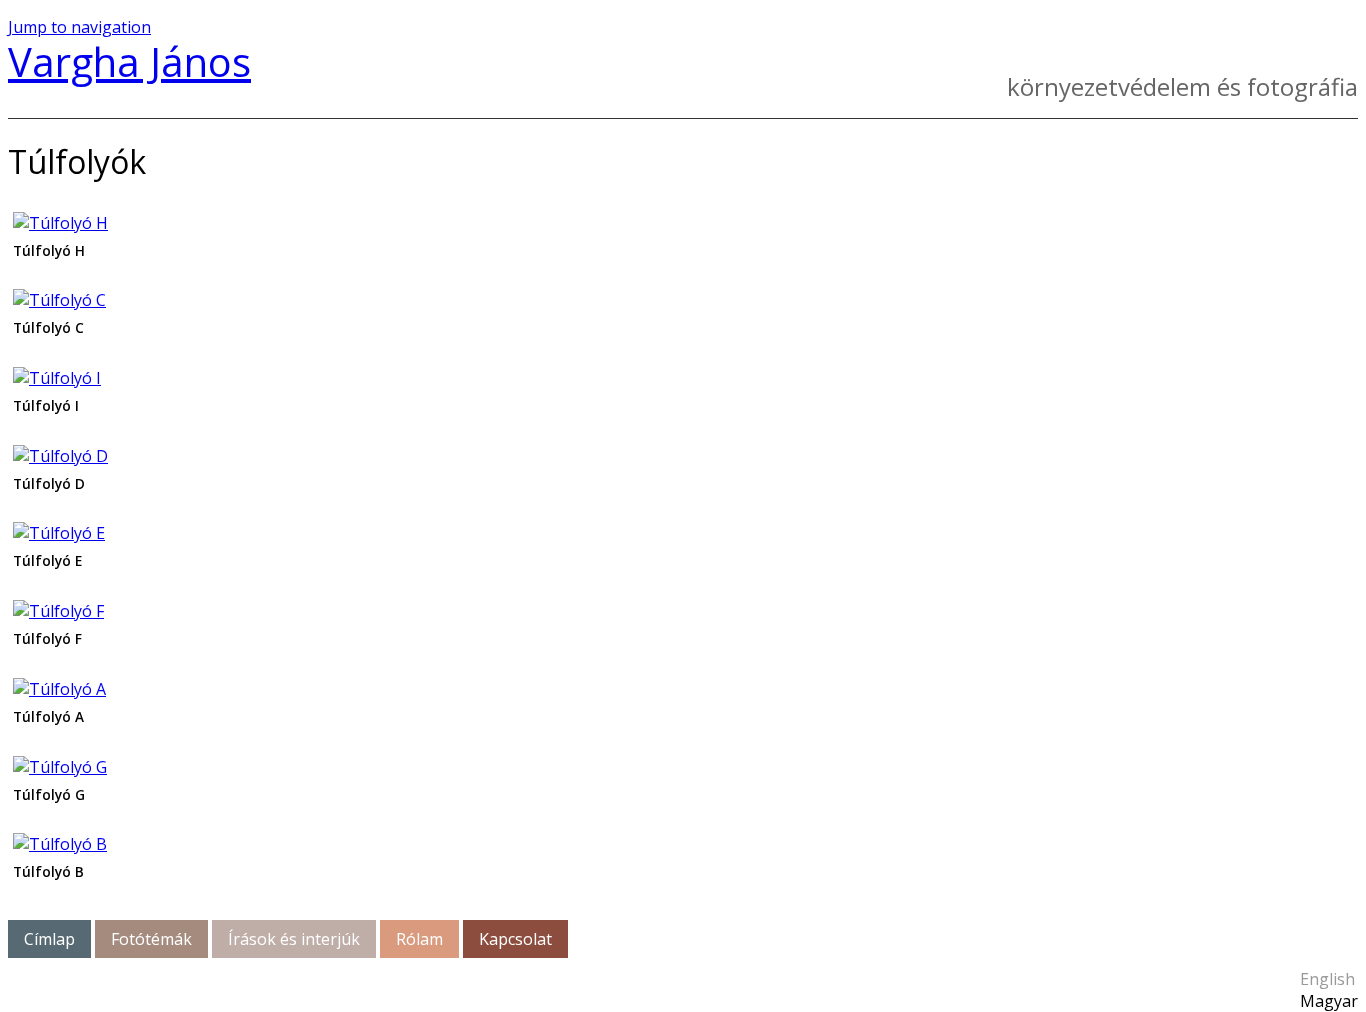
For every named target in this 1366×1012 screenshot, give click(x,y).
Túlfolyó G (49, 794)
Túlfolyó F (47, 638)
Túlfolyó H (49, 250)
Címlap (49, 939)
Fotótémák (151, 939)
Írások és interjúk (294, 939)
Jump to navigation (79, 27)
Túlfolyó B (48, 871)
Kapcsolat (515, 939)
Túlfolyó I (46, 405)
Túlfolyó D (49, 483)
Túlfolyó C (48, 327)
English (1327, 979)
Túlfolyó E (47, 560)
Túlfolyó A (48, 716)
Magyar (1329, 1001)
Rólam (419, 939)
